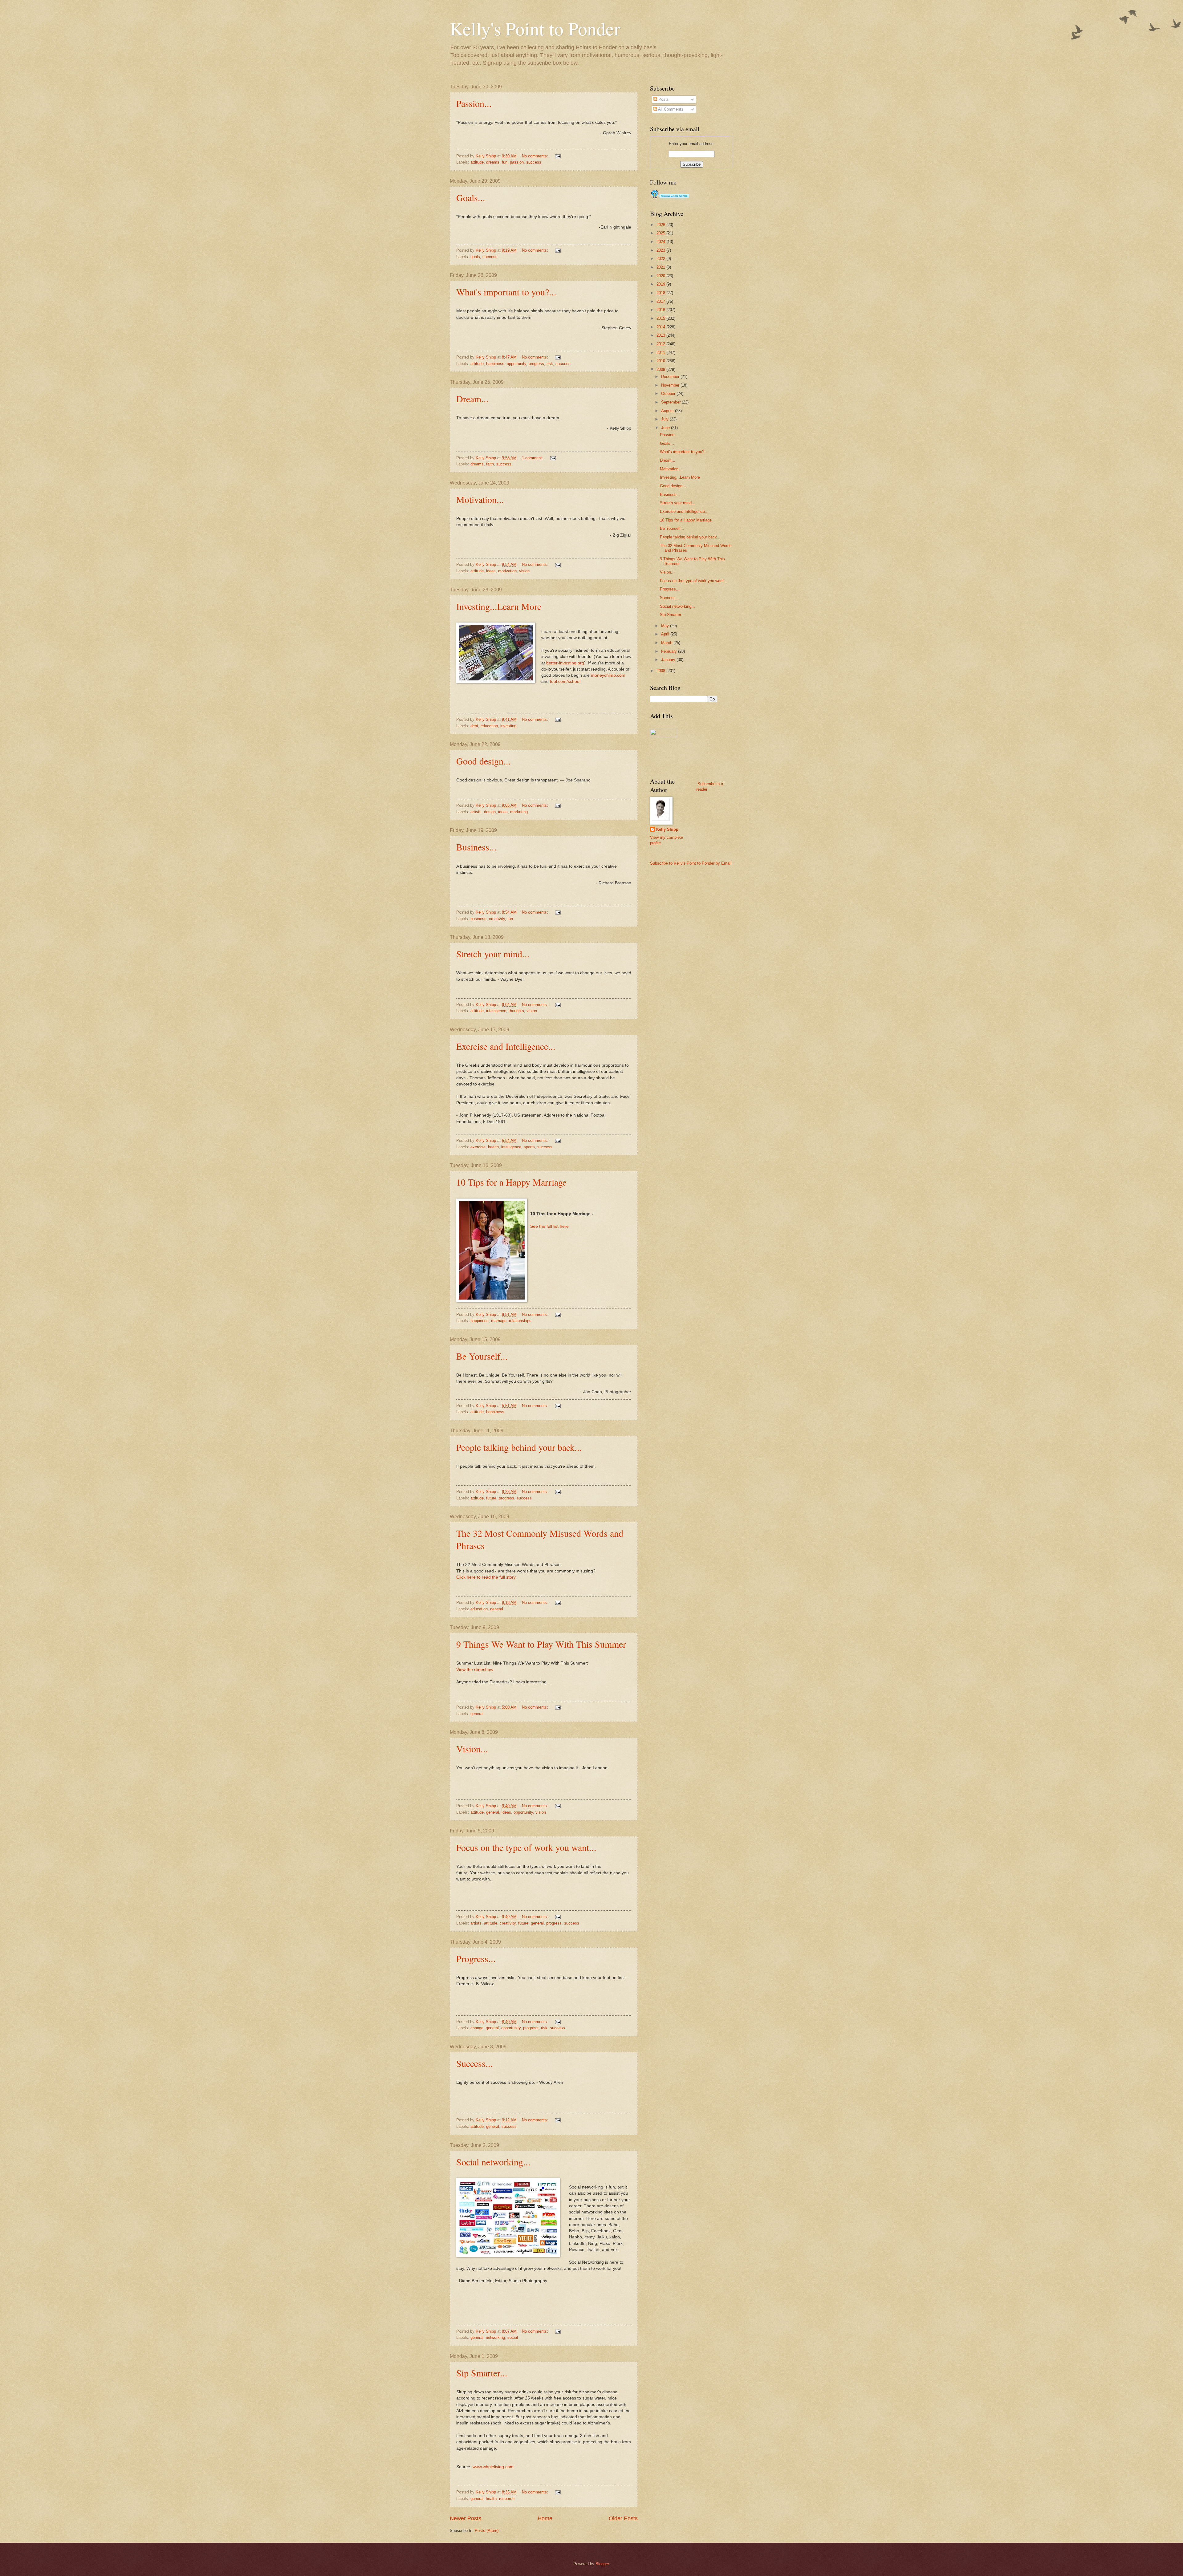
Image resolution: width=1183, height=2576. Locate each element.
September (671, 402)
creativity (497, 919)
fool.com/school (565, 682)
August (668, 411)
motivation (507, 571)
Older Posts (623, 2518)
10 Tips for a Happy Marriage (511, 1182)
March (667, 643)
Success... (475, 2063)
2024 (661, 242)
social (513, 2337)
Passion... (474, 103)
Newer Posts (465, 2518)
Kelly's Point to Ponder (535, 28)
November (671, 385)
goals (475, 257)
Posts (663, 99)
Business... (476, 847)
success (534, 162)
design (490, 812)
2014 (661, 327)
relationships (520, 1321)
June (666, 428)
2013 (661, 335)
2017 (661, 301)
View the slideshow (475, 1670)
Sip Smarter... (482, 2373)
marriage (499, 1321)
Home (545, 2518)
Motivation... (480, 499)
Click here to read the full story (486, 1577)
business (478, 919)
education (489, 726)
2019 (661, 284)
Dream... (472, 399)
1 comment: (533, 458)
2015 (661, 318)
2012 (661, 344)
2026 (661, 225)
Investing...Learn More (499, 606)
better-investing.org (565, 663)
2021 (661, 267)
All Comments (670, 109)
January (669, 660)
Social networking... (493, 2162)
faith (490, 464)
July (665, 419)
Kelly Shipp (667, 829)
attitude (477, 162)
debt (474, 726)
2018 (661, 293)
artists (476, 812)
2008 (661, 671)
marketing (519, 812)
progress (536, 364)
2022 (661, 259)
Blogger (602, 2564)
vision (524, 571)
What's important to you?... (506, 292)
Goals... (471, 197)
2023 (661, 250)
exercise (478, 1147)
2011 (661, 353)
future (491, 1498)
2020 (661, 276)
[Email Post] (558, 156)
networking (495, 2337)
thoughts (516, 1011)
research (507, 2499)
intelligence (496, 1011)
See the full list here (549, 1226)
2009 (661, 369)
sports (529, 1147)
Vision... (472, 1749)
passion (517, 162)
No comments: (536, 156)
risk (550, 364)
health (493, 1147)
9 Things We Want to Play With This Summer (541, 1644)
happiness (495, 364)
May (666, 626)
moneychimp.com (608, 675)
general (497, 1609)
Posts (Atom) (487, 2531)
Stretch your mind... (493, 954)
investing (508, 726)
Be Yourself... (482, 1356)
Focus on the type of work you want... (526, 1847)
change (477, 2028)
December (671, 377)
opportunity (516, 364)
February (670, 651)
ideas (491, 571)
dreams (493, 162)
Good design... (484, 761)
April (666, 634)
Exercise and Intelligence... (506, 1046)
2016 (661, 310)
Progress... (476, 1958)
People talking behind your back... (519, 1447)
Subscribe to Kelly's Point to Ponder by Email (691, 863)
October (669, 393)
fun (505, 162)
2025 (661, 233)
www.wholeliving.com (493, 2467)
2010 (661, 361)
